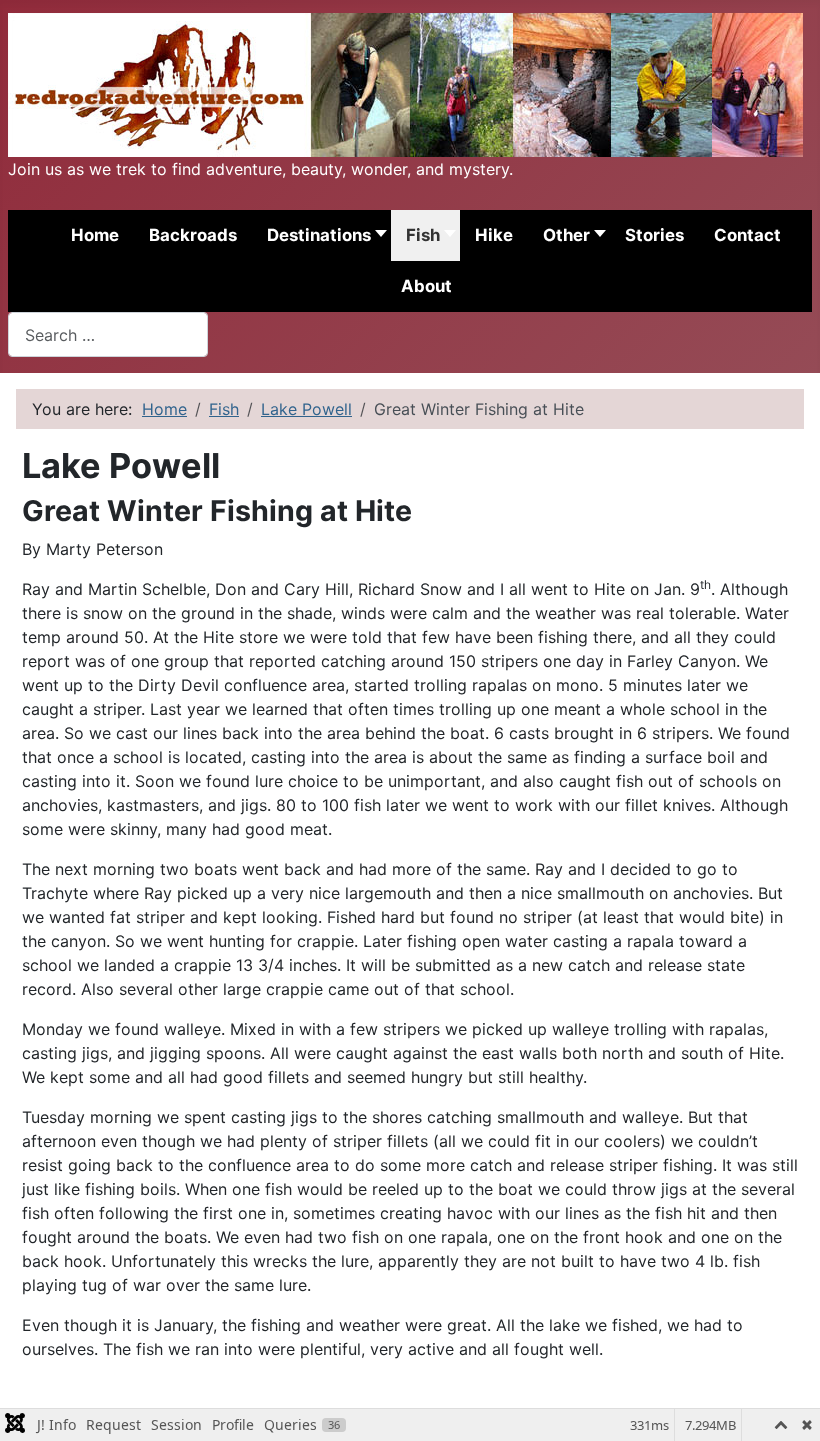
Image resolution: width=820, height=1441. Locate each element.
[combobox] (108, 334)
